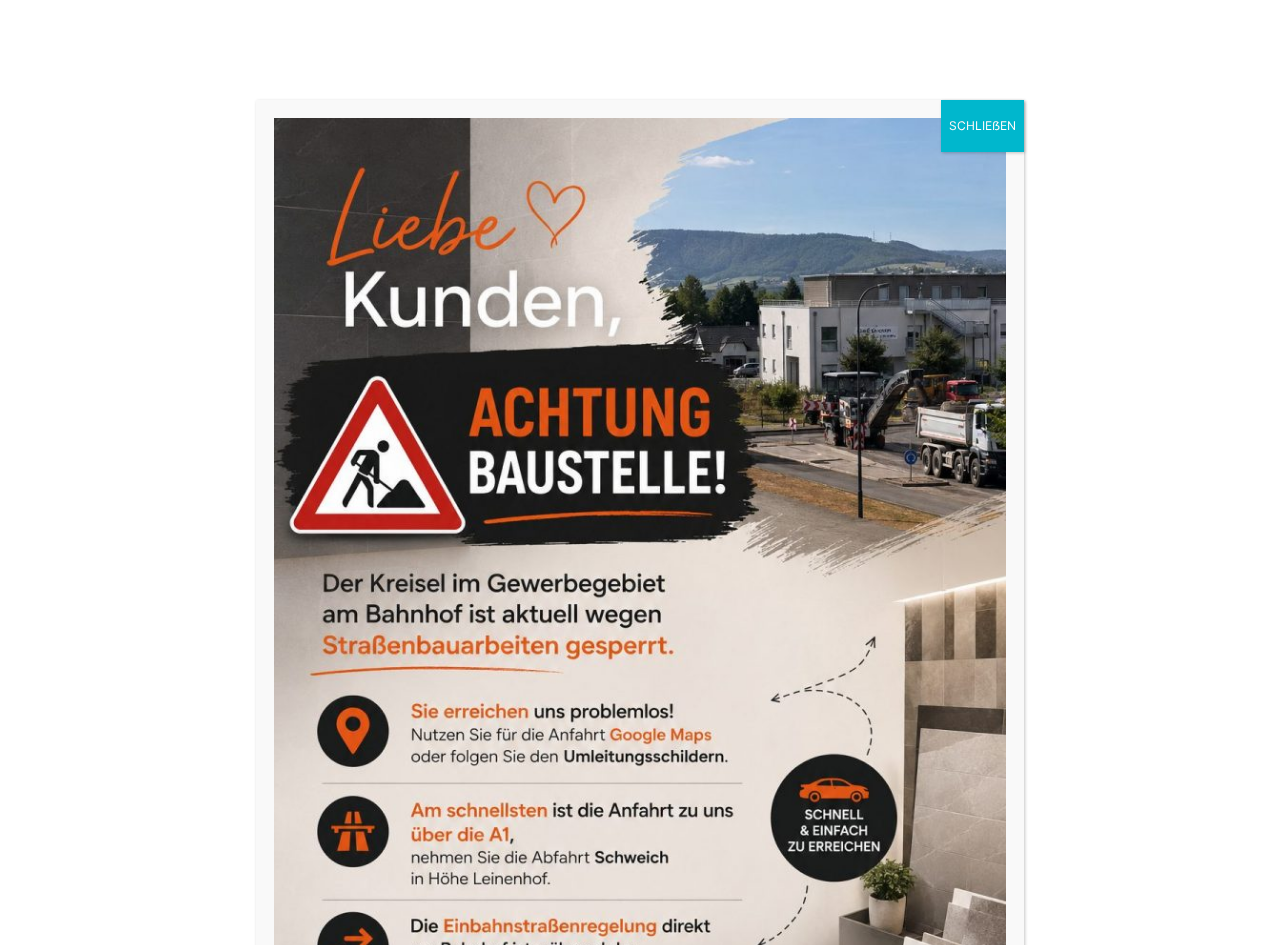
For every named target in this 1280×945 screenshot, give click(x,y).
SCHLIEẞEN (982, 125)
